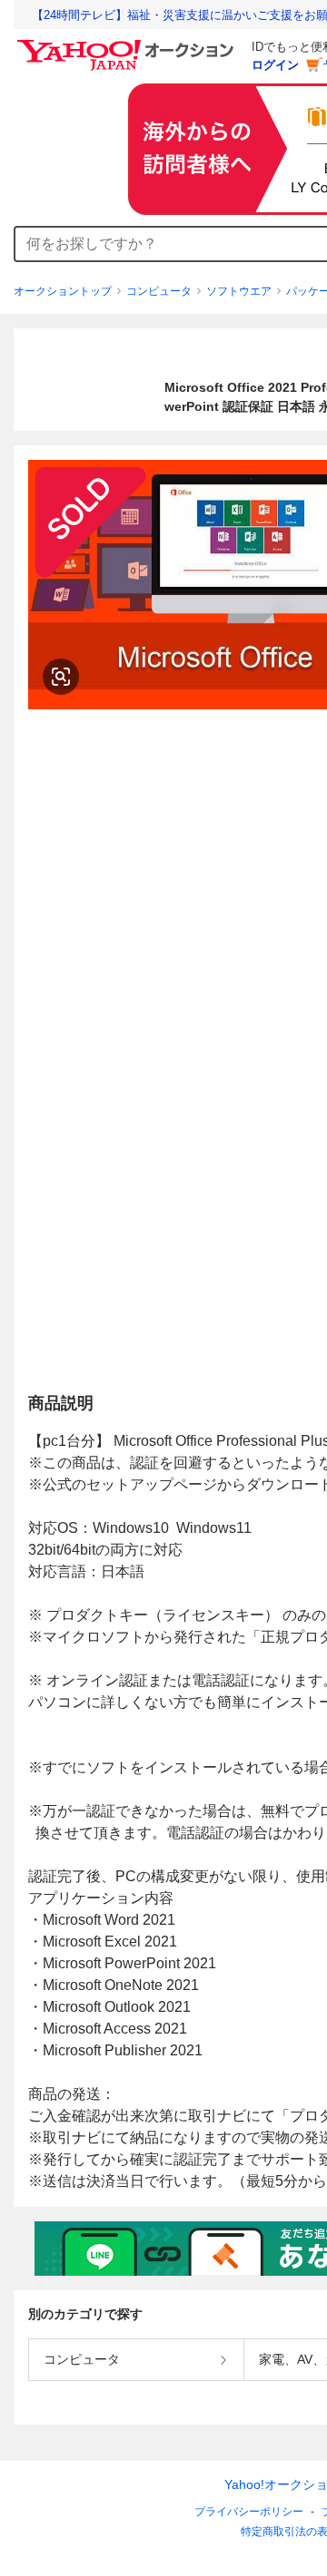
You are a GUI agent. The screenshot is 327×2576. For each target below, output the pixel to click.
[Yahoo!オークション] (128, 44)
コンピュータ (159, 291)
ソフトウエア (239, 291)
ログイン (275, 65)
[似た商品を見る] (61, 677)
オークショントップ (63, 291)
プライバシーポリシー (249, 2512)
